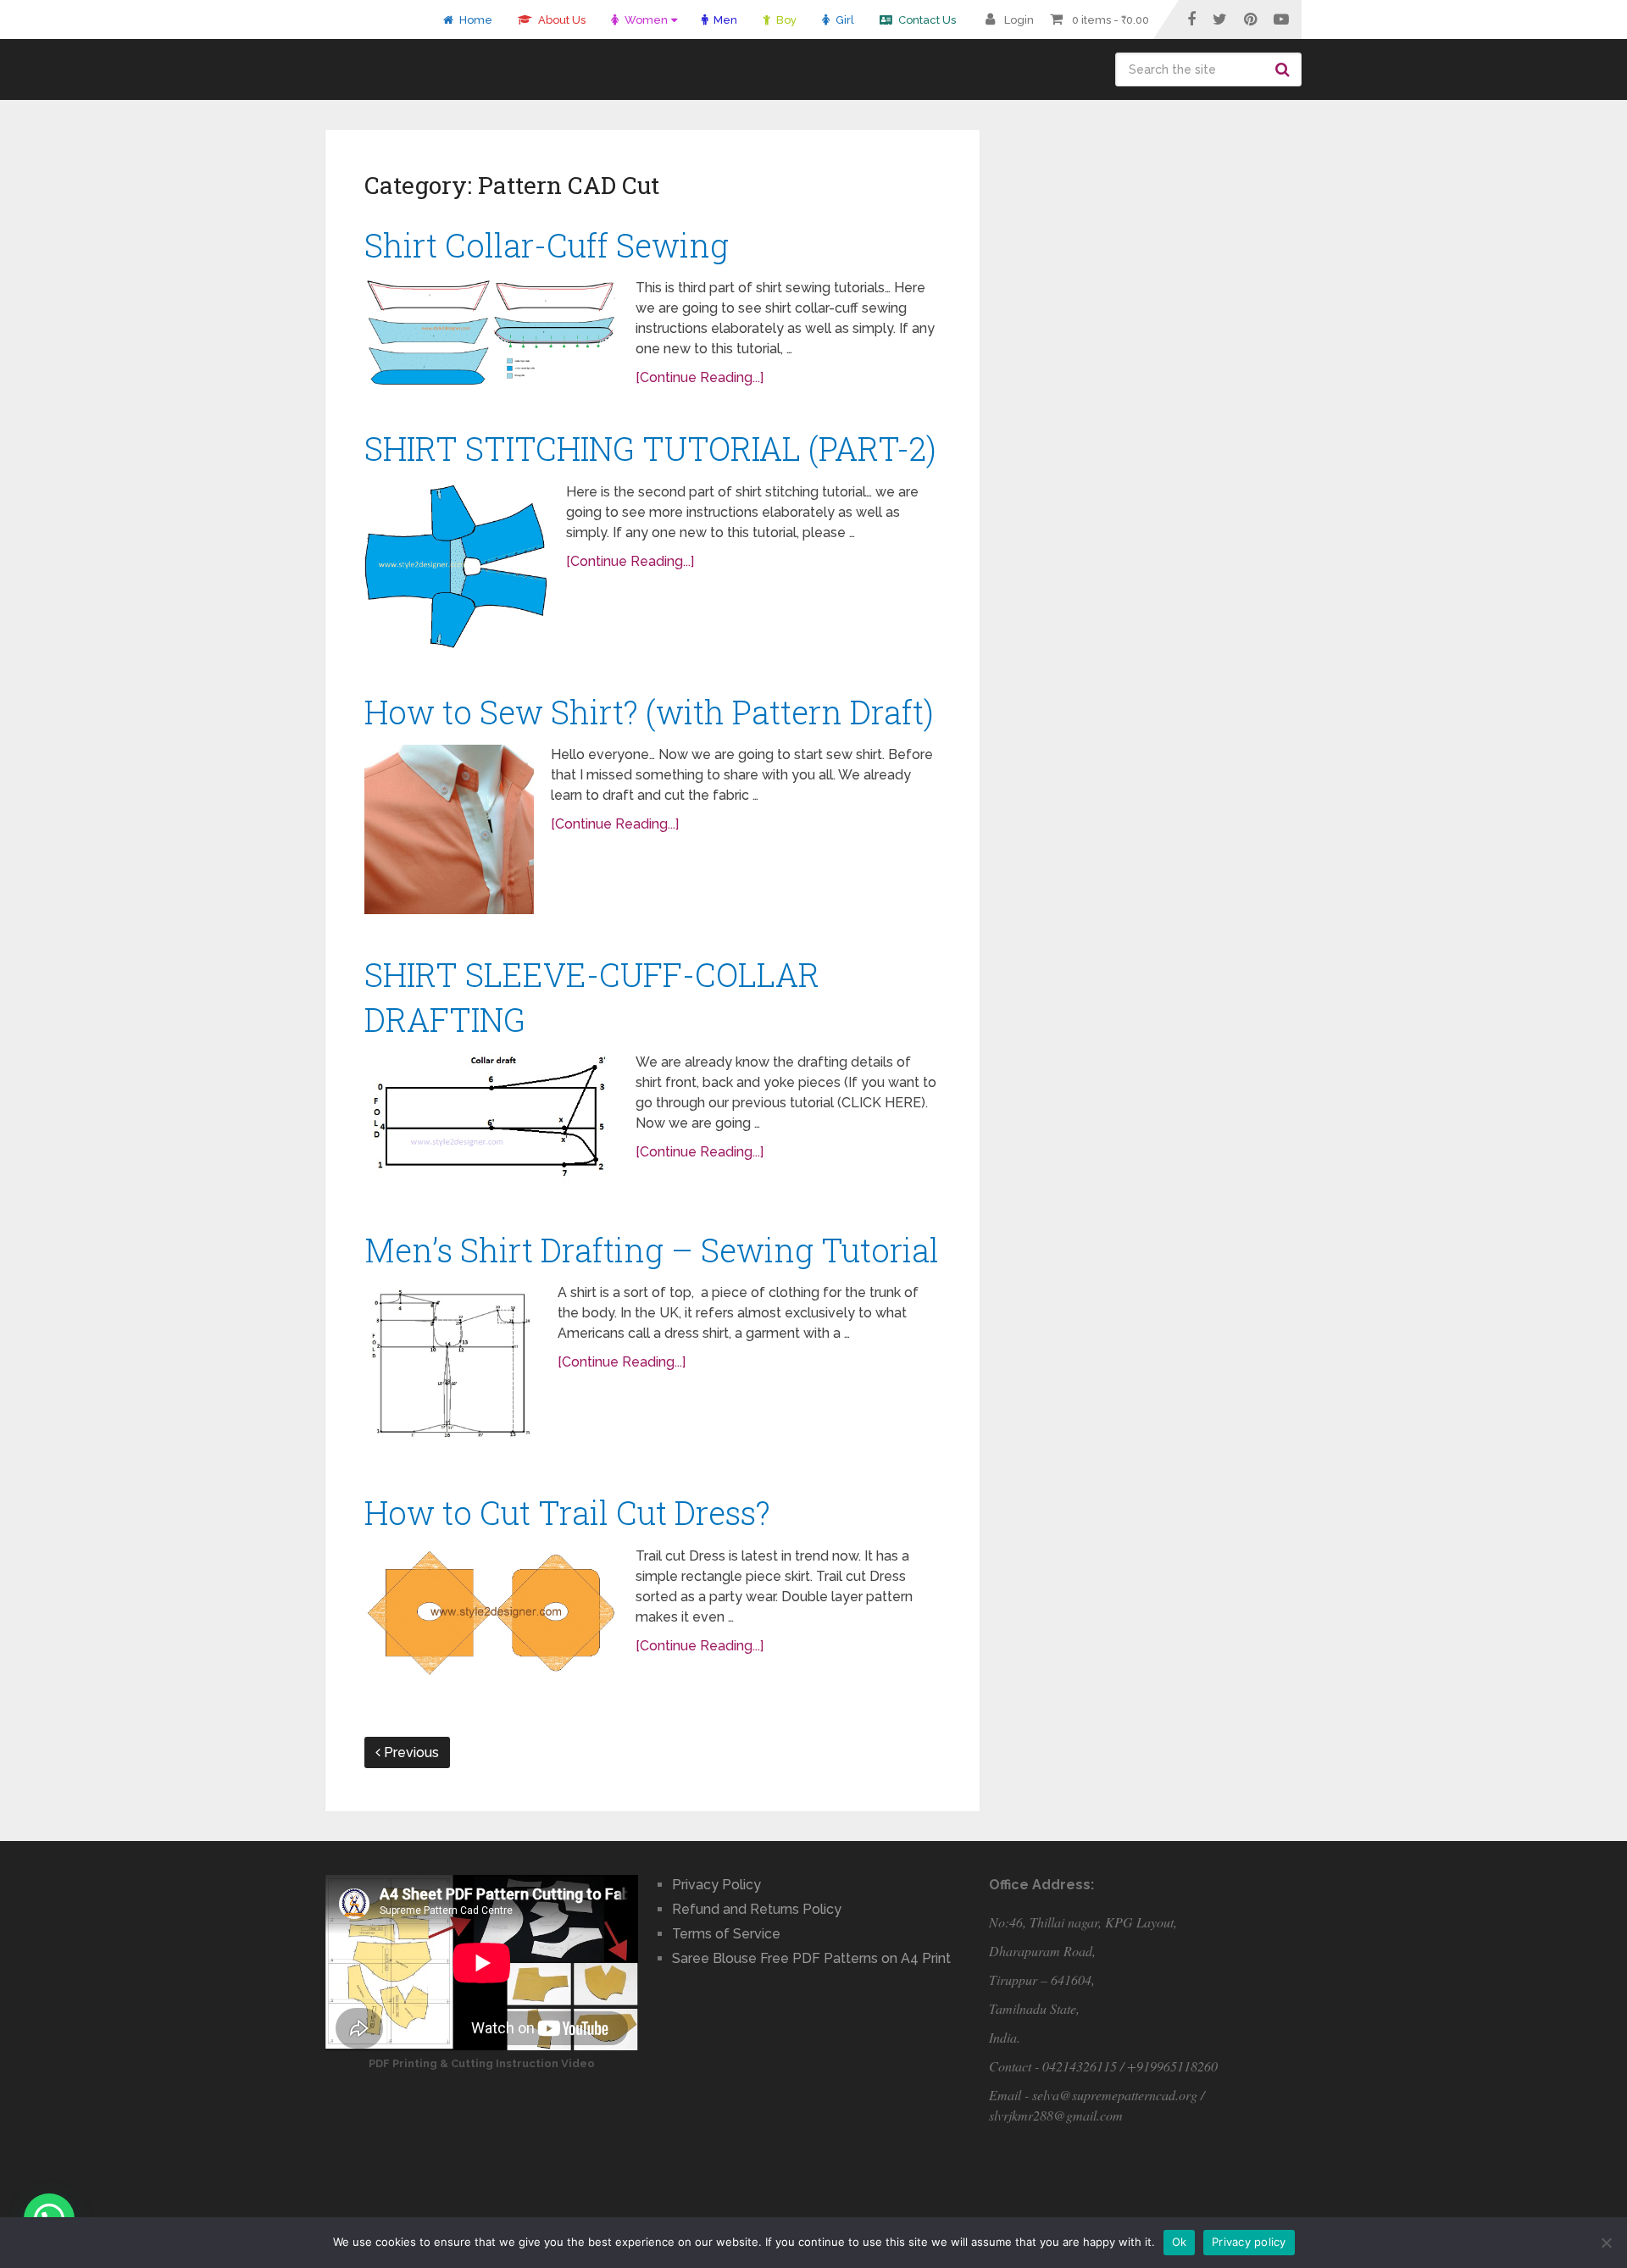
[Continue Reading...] (700, 377)
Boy (785, 20)
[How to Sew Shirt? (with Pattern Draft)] (449, 829)
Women (645, 20)
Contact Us (926, 20)
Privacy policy (1249, 2242)
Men (724, 20)
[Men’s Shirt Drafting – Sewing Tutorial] (453, 1367)
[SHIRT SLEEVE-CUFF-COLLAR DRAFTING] (491, 1121)
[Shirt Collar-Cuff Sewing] (491, 333)
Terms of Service (726, 1934)
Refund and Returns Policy (757, 1909)
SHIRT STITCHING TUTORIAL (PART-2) (650, 448)
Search (1285, 69)
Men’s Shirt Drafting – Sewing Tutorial (652, 1250)
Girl (844, 20)
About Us (561, 20)
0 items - (1111, 20)
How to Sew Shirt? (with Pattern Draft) (649, 712)
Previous (410, 1752)
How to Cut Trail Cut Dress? (567, 1512)
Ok (1180, 2242)
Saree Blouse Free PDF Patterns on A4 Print (811, 1958)
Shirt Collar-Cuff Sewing (547, 245)
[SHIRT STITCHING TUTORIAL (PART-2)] (457, 567)
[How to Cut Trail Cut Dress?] (491, 1612)
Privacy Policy (716, 1885)
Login (1019, 20)
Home (475, 20)
